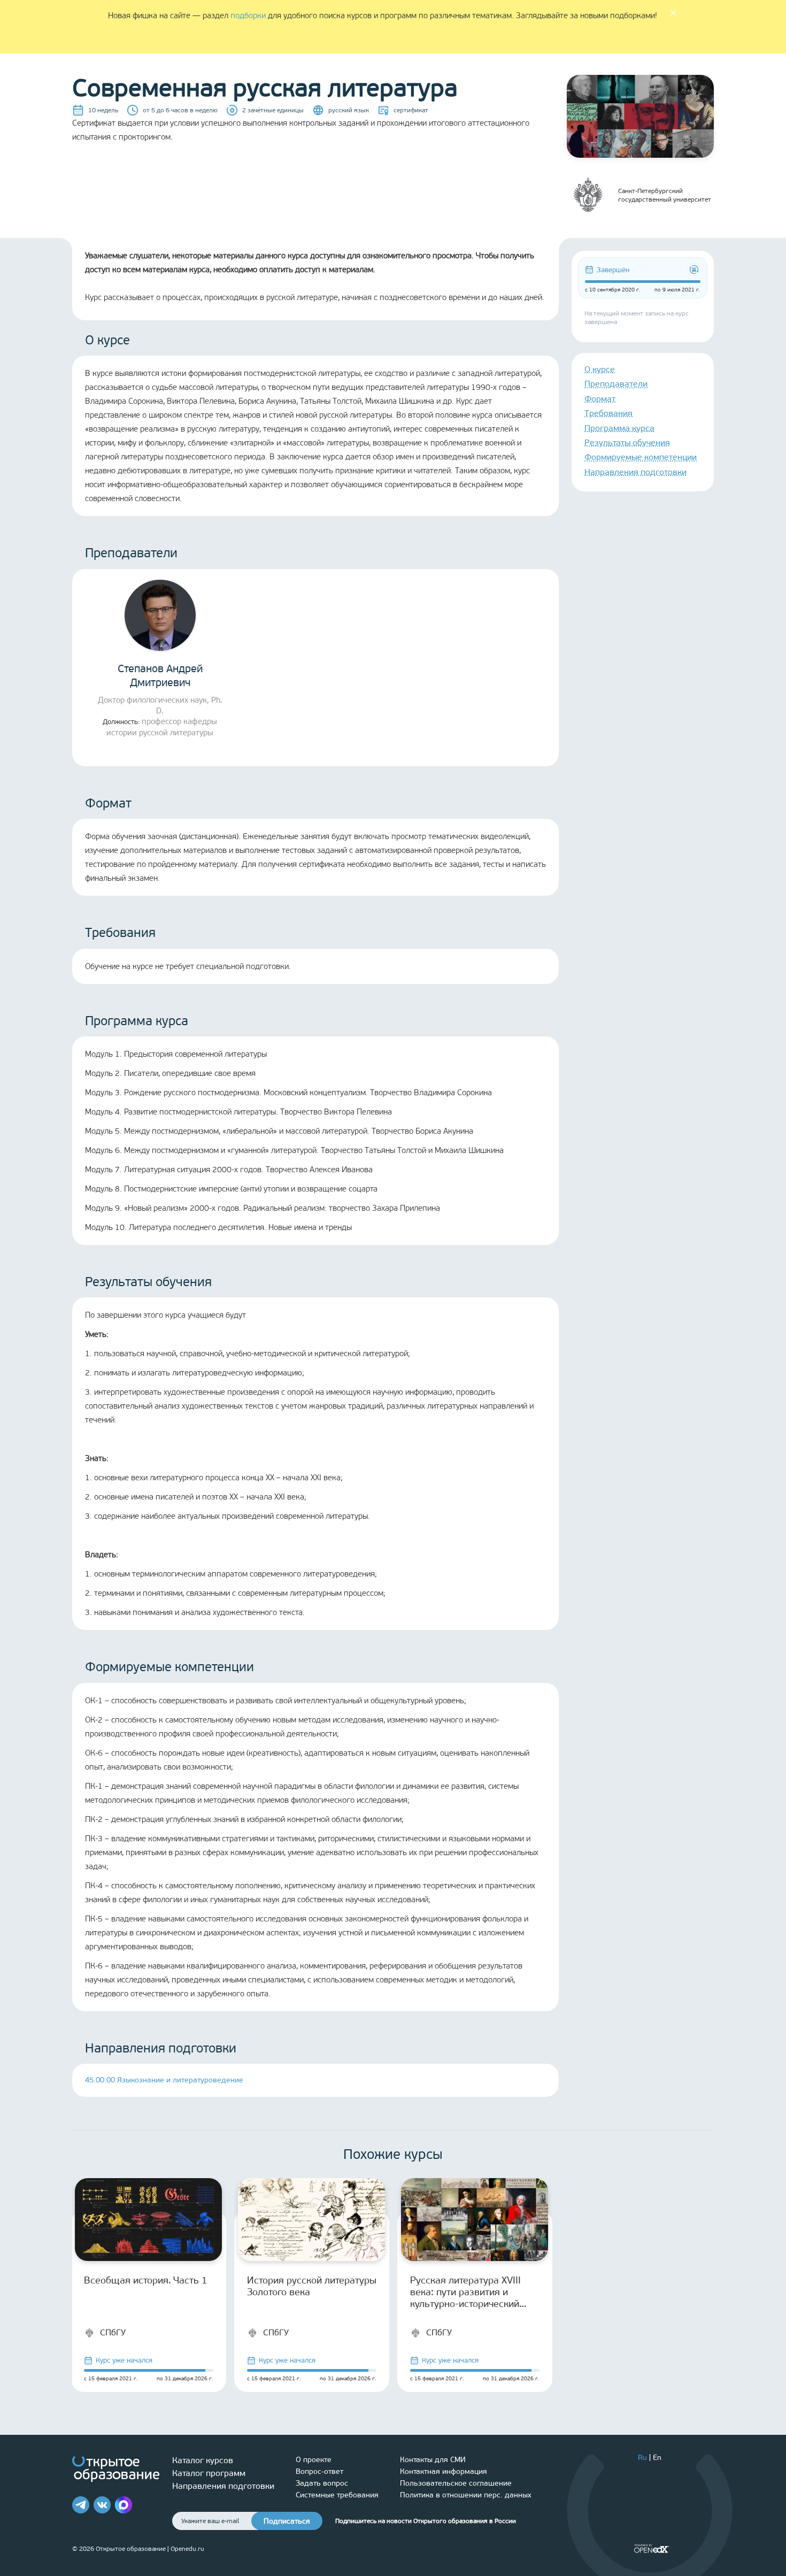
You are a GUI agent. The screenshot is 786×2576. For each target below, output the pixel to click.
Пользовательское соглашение (456, 2483)
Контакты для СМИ (433, 2460)
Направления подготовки (635, 472)
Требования (608, 413)
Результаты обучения (627, 443)
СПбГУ (113, 2332)
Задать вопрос (322, 2483)
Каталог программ (209, 2473)
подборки (248, 16)
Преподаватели (616, 384)
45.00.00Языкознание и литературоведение (164, 2080)
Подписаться (287, 2521)
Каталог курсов (203, 2460)
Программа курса (619, 428)
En (657, 2458)
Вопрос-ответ (319, 2471)
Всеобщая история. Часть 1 (146, 2280)
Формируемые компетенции (641, 457)
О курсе (600, 369)
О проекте (314, 2460)
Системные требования (337, 2495)
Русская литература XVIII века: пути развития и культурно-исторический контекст (465, 2292)
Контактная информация (444, 2471)
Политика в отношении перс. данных (466, 2495)
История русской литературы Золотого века (312, 2286)
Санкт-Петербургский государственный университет (665, 195)
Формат (600, 399)
